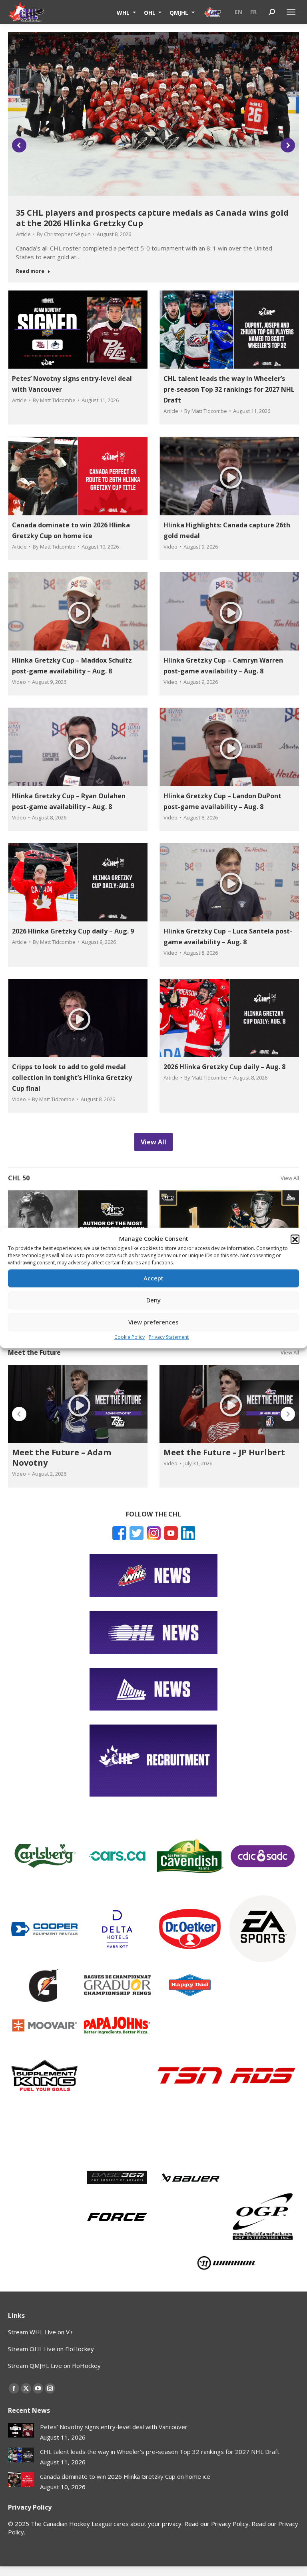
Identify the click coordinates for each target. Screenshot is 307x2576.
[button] (295, 1239)
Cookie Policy (130, 1337)
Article (23, 234)
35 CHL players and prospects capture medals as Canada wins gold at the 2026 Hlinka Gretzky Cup (152, 218)
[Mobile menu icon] (291, 12)
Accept (153, 1278)
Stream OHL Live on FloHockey (51, 2349)
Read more (30, 271)
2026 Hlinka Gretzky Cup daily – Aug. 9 (73, 931)
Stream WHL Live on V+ (41, 2332)
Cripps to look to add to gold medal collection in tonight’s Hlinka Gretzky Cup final (72, 1078)
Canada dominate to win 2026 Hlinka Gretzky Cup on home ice (125, 2476)
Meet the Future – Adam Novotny (62, 1457)
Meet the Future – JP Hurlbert (224, 1452)
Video (170, 547)
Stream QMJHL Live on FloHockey (54, 2366)
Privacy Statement (169, 1337)
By (64, 234)
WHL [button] (124, 12)
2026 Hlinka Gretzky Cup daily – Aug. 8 (224, 1067)
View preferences (153, 1322)
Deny (153, 1300)
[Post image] (21, 2430)
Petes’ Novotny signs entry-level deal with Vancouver (114, 2427)
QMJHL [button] (180, 12)
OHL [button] (151, 12)
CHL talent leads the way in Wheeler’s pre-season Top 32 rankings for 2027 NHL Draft (229, 389)
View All (290, 1178)
